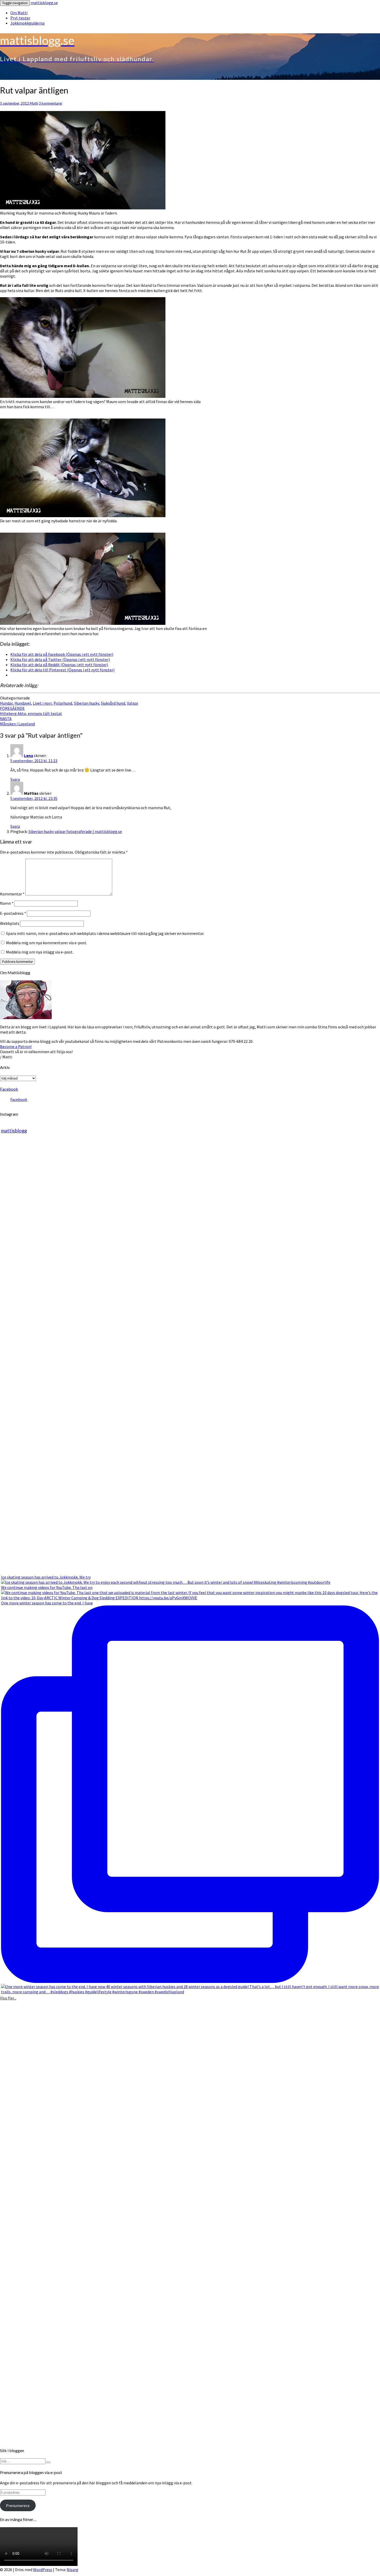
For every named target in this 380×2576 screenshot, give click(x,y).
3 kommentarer (51, 103)
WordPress (43, 2570)
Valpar (133, 703)
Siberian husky (86, 703)
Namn (7, 903)
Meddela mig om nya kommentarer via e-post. (47, 943)
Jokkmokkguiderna (27, 23)
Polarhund (63, 703)
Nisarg (73, 2570)
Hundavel (23, 703)
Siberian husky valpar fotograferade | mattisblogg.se (75, 831)
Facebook (9, 1089)
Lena (29, 755)
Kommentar (12, 894)
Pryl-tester (20, 18)
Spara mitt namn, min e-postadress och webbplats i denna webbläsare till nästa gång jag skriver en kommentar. (105, 933)
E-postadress (13, 913)
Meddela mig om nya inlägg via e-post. (40, 952)
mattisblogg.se (44, 3)
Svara (15, 779)
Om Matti (19, 13)
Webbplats (10, 923)
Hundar (6, 703)
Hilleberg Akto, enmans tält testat (31, 711)
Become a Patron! (16, 1046)
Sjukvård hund (113, 703)
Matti (34, 103)
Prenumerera (18, 2506)
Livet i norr (42, 703)
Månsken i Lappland (17, 721)
